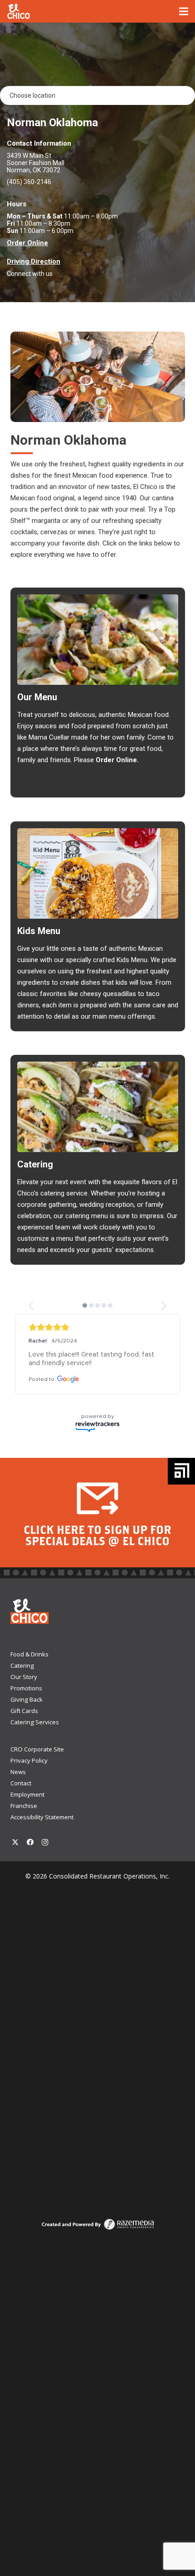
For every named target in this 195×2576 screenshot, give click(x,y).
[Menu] (184, 11)
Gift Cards (24, 1719)
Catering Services (35, 1731)
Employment (27, 1803)
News (18, 1780)
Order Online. (117, 760)
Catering (22, 1674)
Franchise (24, 1814)
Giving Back (27, 1708)
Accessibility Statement (42, 1826)
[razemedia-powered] (97, 2233)
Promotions (26, 1697)
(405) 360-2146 (29, 182)
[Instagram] (45, 1851)
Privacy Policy (29, 1769)
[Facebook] (30, 1851)
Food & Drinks (29, 1663)
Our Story (24, 1685)
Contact (21, 1792)
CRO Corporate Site (37, 1758)
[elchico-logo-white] (19, 12)
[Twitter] (16, 1851)
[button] (32, 1306)
